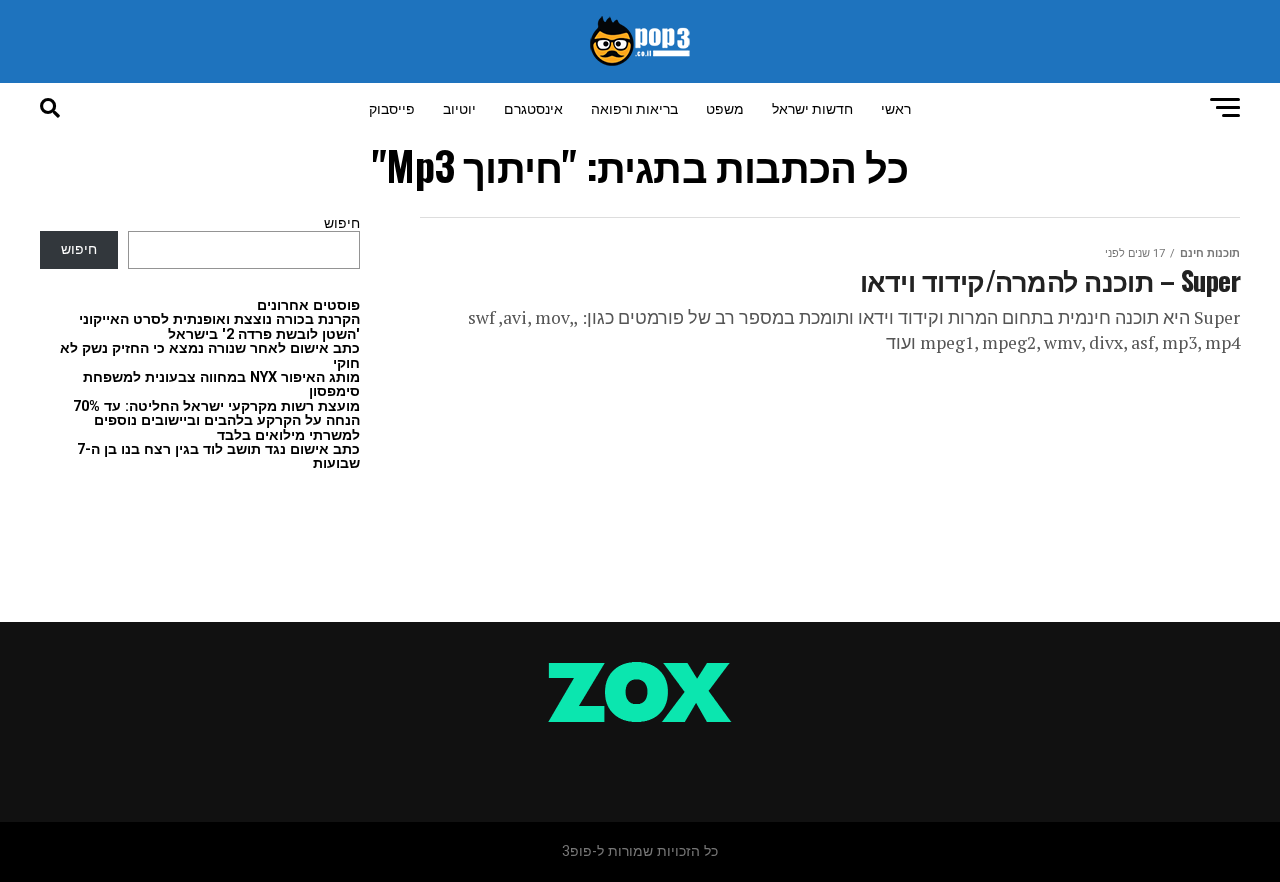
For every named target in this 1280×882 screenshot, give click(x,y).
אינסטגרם (533, 107)
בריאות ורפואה (634, 107)
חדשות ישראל (812, 107)
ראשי (896, 107)
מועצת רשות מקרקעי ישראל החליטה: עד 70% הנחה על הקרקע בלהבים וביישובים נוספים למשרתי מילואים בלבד (216, 421)
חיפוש (342, 223)
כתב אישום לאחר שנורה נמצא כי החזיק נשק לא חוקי (210, 355)
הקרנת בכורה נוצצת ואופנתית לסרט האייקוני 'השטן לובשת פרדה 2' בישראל (219, 326)
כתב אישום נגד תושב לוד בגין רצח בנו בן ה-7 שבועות (218, 456)
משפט (725, 107)
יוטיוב (459, 107)
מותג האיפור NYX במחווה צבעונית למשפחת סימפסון (221, 384)
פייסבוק (392, 107)
